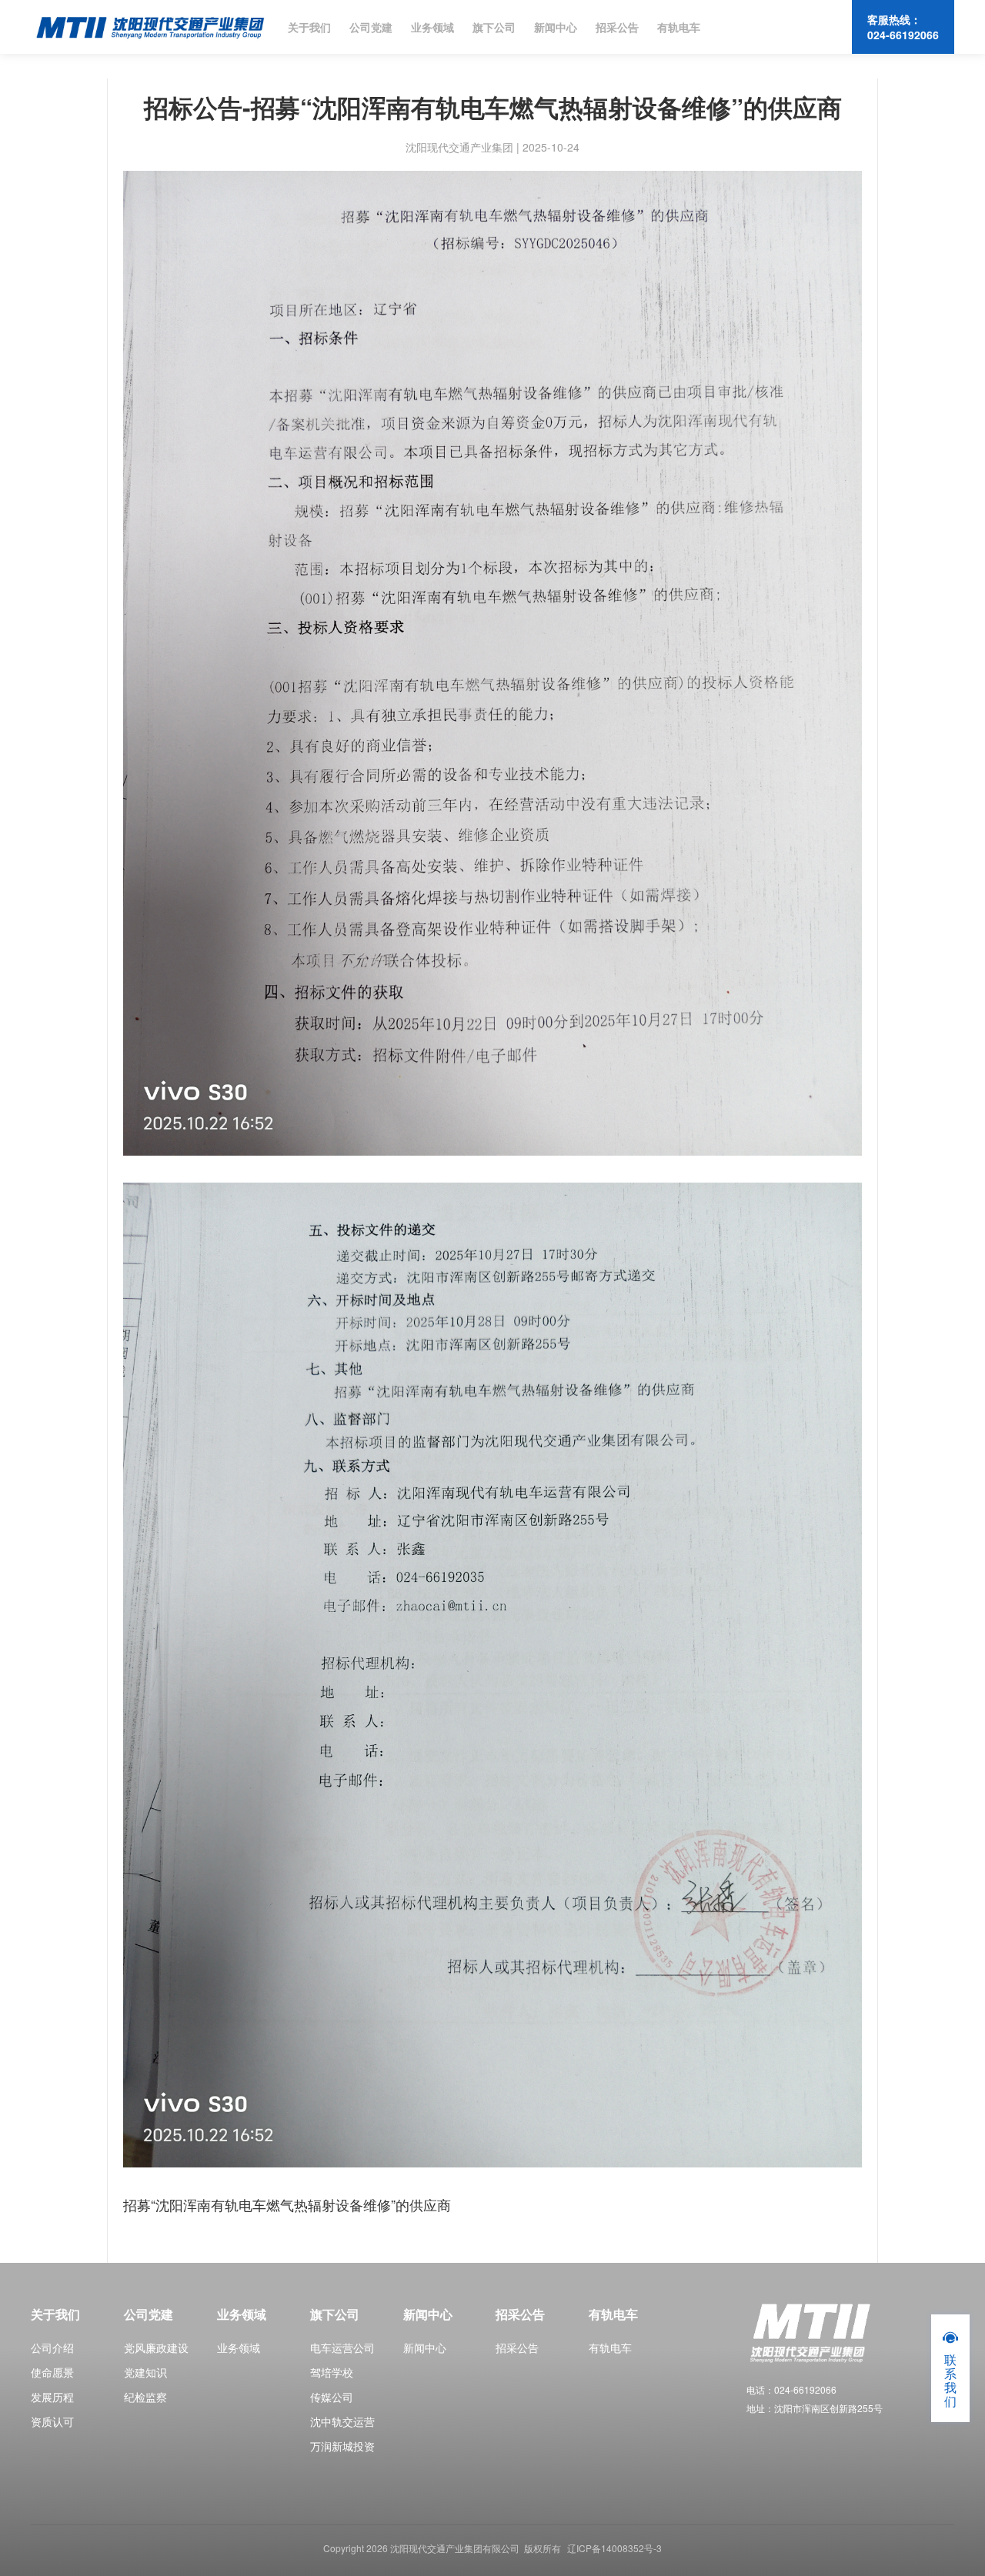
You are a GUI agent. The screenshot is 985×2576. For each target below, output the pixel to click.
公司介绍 (52, 2347)
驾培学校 (332, 2372)
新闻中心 (556, 27)
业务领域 (432, 27)
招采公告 (617, 27)
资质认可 (52, 2421)
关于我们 (309, 27)
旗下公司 (494, 27)
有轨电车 (679, 27)
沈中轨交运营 (342, 2421)
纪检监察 (145, 2397)
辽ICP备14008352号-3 (614, 2548)
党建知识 (145, 2372)
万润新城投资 (342, 2446)
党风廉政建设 (156, 2347)
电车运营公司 (342, 2347)
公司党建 (371, 27)
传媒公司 (332, 2397)
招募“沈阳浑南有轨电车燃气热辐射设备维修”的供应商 (287, 2204)
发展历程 (52, 2397)
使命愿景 (52, 2372)
